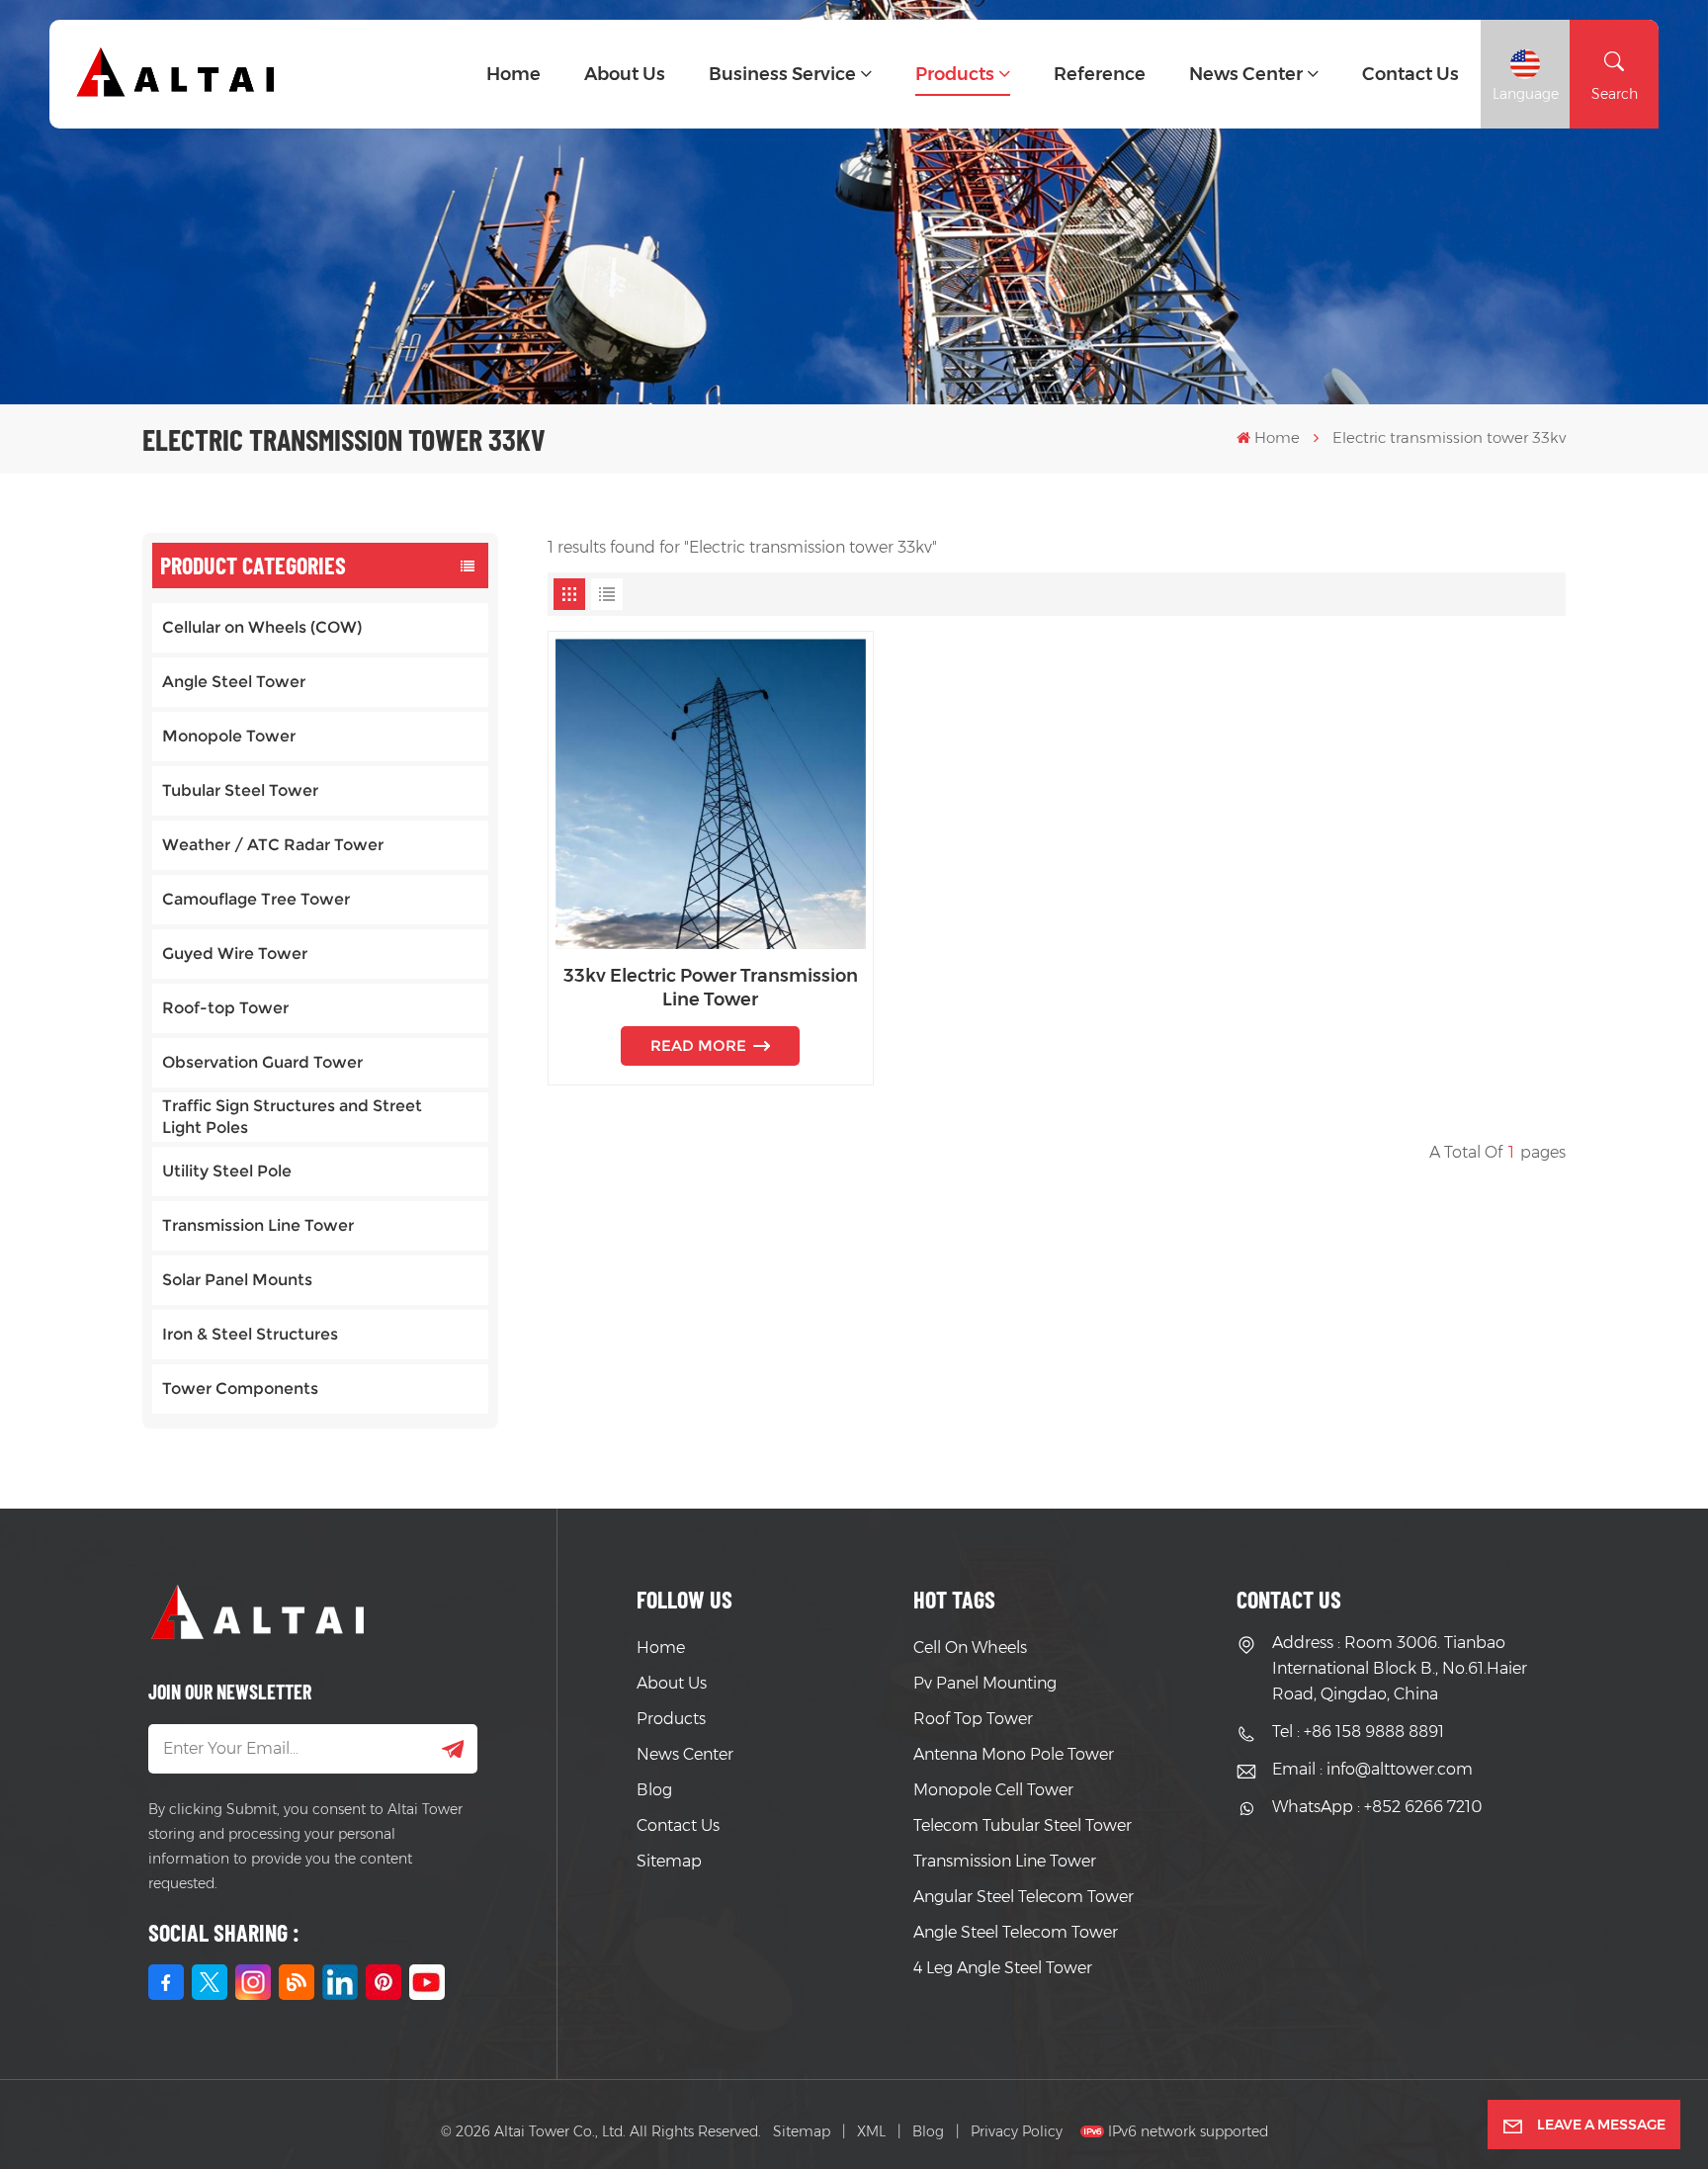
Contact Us (678, 1825)
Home (513, 74)
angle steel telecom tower (1016, 1932)
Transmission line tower (1005, 1861)
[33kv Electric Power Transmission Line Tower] (711, 794)
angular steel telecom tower (1024, 1897)
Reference (1100, 74)
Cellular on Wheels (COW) (262, 627)
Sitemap (669, 1861)
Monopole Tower (229, 736)
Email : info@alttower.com (1372, 1769)
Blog (654, 1790)
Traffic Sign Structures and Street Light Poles (292, 1117)
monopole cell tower (993, 1790)
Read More (698, 1045)
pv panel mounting (985, 1683)
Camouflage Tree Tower (256, 899)
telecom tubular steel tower (1023, 1825)
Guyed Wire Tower (235, 954)
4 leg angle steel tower (1003, 1968)
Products (955, 74)
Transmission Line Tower (258, 1225)
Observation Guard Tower (262, 1062)
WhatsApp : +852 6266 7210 (1377, 1807)
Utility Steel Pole (227, 1171)
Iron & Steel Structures (250, 1334)
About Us (625, 74)
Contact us (1410, 74)
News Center (1246, 74)
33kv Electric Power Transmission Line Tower (711, 988)
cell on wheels (970, 1648)
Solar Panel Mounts (237, 1280)
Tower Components (240, 1388)
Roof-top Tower (225, 1008)
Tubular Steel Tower (240, 790)
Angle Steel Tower (234, 682)
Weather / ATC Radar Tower (273, 845)
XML (871, 2131)
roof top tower (973, 1719)
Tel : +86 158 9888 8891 (1358, 1732)
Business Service (782, 74)
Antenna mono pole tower (1014, 1754)
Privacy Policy (1017, 2131)
